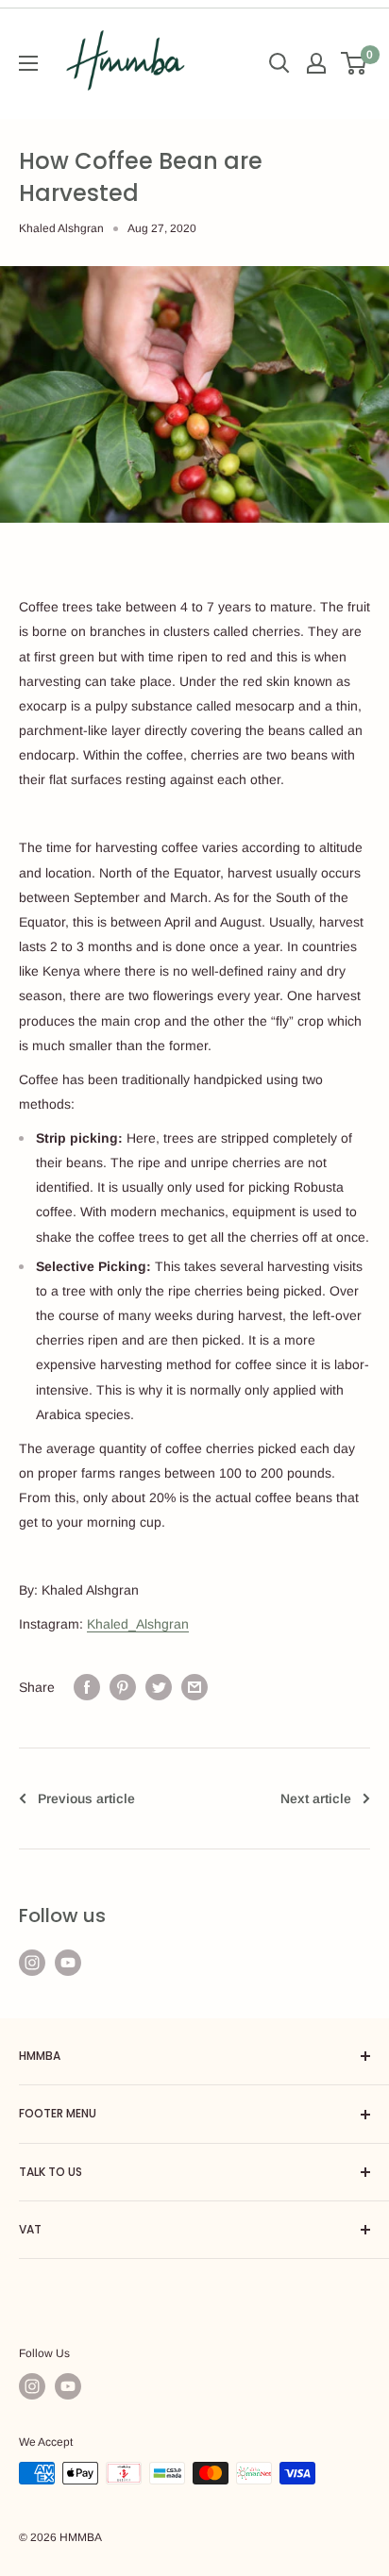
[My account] (316, 63)
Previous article (86, 1798)
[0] (355, 63)
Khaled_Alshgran (138, 1624)
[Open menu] (28, 63)
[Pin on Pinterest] (123, 1687)
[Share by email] (194, 1687)
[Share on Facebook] (87, 1687)
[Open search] (279, 63)
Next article (316, 1798)
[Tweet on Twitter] (159, 1687)
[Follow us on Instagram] (32, 1963)
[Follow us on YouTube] (68, 1963)
